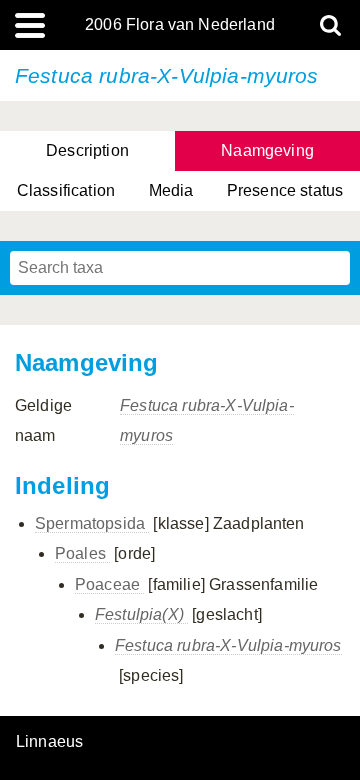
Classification (66, 190)
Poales (82, 553)
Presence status (285, 190)
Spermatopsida (92, 523)
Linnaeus (49, 742)
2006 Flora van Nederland (180, 25)
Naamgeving (267, 150)
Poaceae (109, 584)
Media (171, 190)
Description (87, 150)
